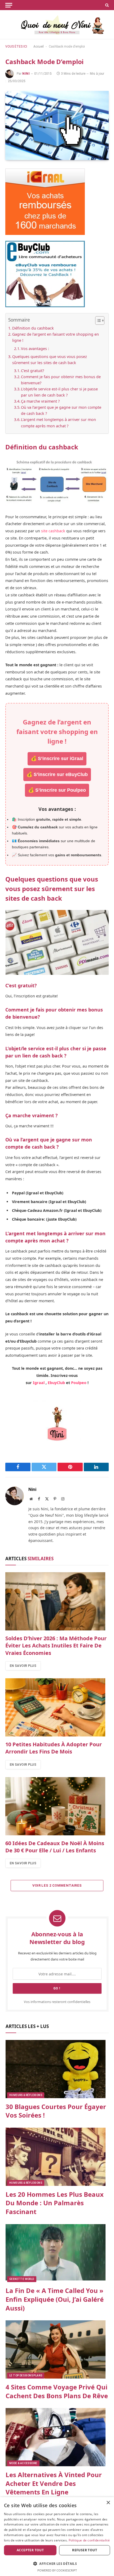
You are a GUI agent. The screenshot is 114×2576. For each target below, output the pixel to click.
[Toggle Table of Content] (97, 321)
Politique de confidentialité (89, 2540)
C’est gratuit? (34, 371)
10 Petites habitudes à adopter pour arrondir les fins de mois (54, 1748)
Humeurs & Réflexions (26, 2095)
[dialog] (57, 2537)
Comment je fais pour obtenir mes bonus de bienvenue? (61, 380)
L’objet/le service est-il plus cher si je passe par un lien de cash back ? (59, 392)
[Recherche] (106, 5)
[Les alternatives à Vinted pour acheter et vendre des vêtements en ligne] (57, 2437)
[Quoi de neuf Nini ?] (57, 25)
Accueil (39, 47)
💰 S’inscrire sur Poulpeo (57, 790)
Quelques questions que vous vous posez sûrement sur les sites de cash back (50, 360)
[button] (57, 2564)
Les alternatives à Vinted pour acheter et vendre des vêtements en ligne (54, 2483)
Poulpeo (79, 1383)
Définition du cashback (33, 328)
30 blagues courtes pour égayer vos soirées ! (56, 2111)
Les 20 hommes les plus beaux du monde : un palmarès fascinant (55, 2203)
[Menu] (9, 5)
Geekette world (22, 2279)
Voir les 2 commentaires (57, 1885)
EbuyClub (56, 1383)
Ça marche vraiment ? (43, 401)
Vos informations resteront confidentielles (57, 2002)
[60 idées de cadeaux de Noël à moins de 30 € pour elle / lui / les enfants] (57, 1806)
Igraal (39, 1383)
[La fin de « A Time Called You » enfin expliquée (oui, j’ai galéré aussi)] (57, 2253)
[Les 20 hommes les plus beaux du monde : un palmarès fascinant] (57, 2157)
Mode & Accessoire (23, 2463)
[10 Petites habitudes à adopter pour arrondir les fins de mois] (57, 1707)
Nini (26, 74)
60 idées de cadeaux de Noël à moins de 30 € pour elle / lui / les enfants (55, 1847)
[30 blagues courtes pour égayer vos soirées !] (57, 2069)
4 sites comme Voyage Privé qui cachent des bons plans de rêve (57, 2391)
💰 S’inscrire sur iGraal (57, 758)
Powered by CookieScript (57, 2570)
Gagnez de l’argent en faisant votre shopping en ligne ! (56, 337)
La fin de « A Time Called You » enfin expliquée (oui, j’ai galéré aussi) (55, 2299)
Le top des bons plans (26, 2375)
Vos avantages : (35, 349)
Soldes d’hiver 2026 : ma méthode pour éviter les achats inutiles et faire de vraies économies (56, 1645)
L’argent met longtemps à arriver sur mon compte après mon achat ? (58, 423)
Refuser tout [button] (85, 2550)
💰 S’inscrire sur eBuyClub (57, 774)
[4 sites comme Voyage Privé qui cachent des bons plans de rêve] (57, 2349)
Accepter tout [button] (30, 2550)
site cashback (53, 531)
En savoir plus (23, 1666)
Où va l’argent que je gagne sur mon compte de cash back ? (61, 410)
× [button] (108, 2503)
